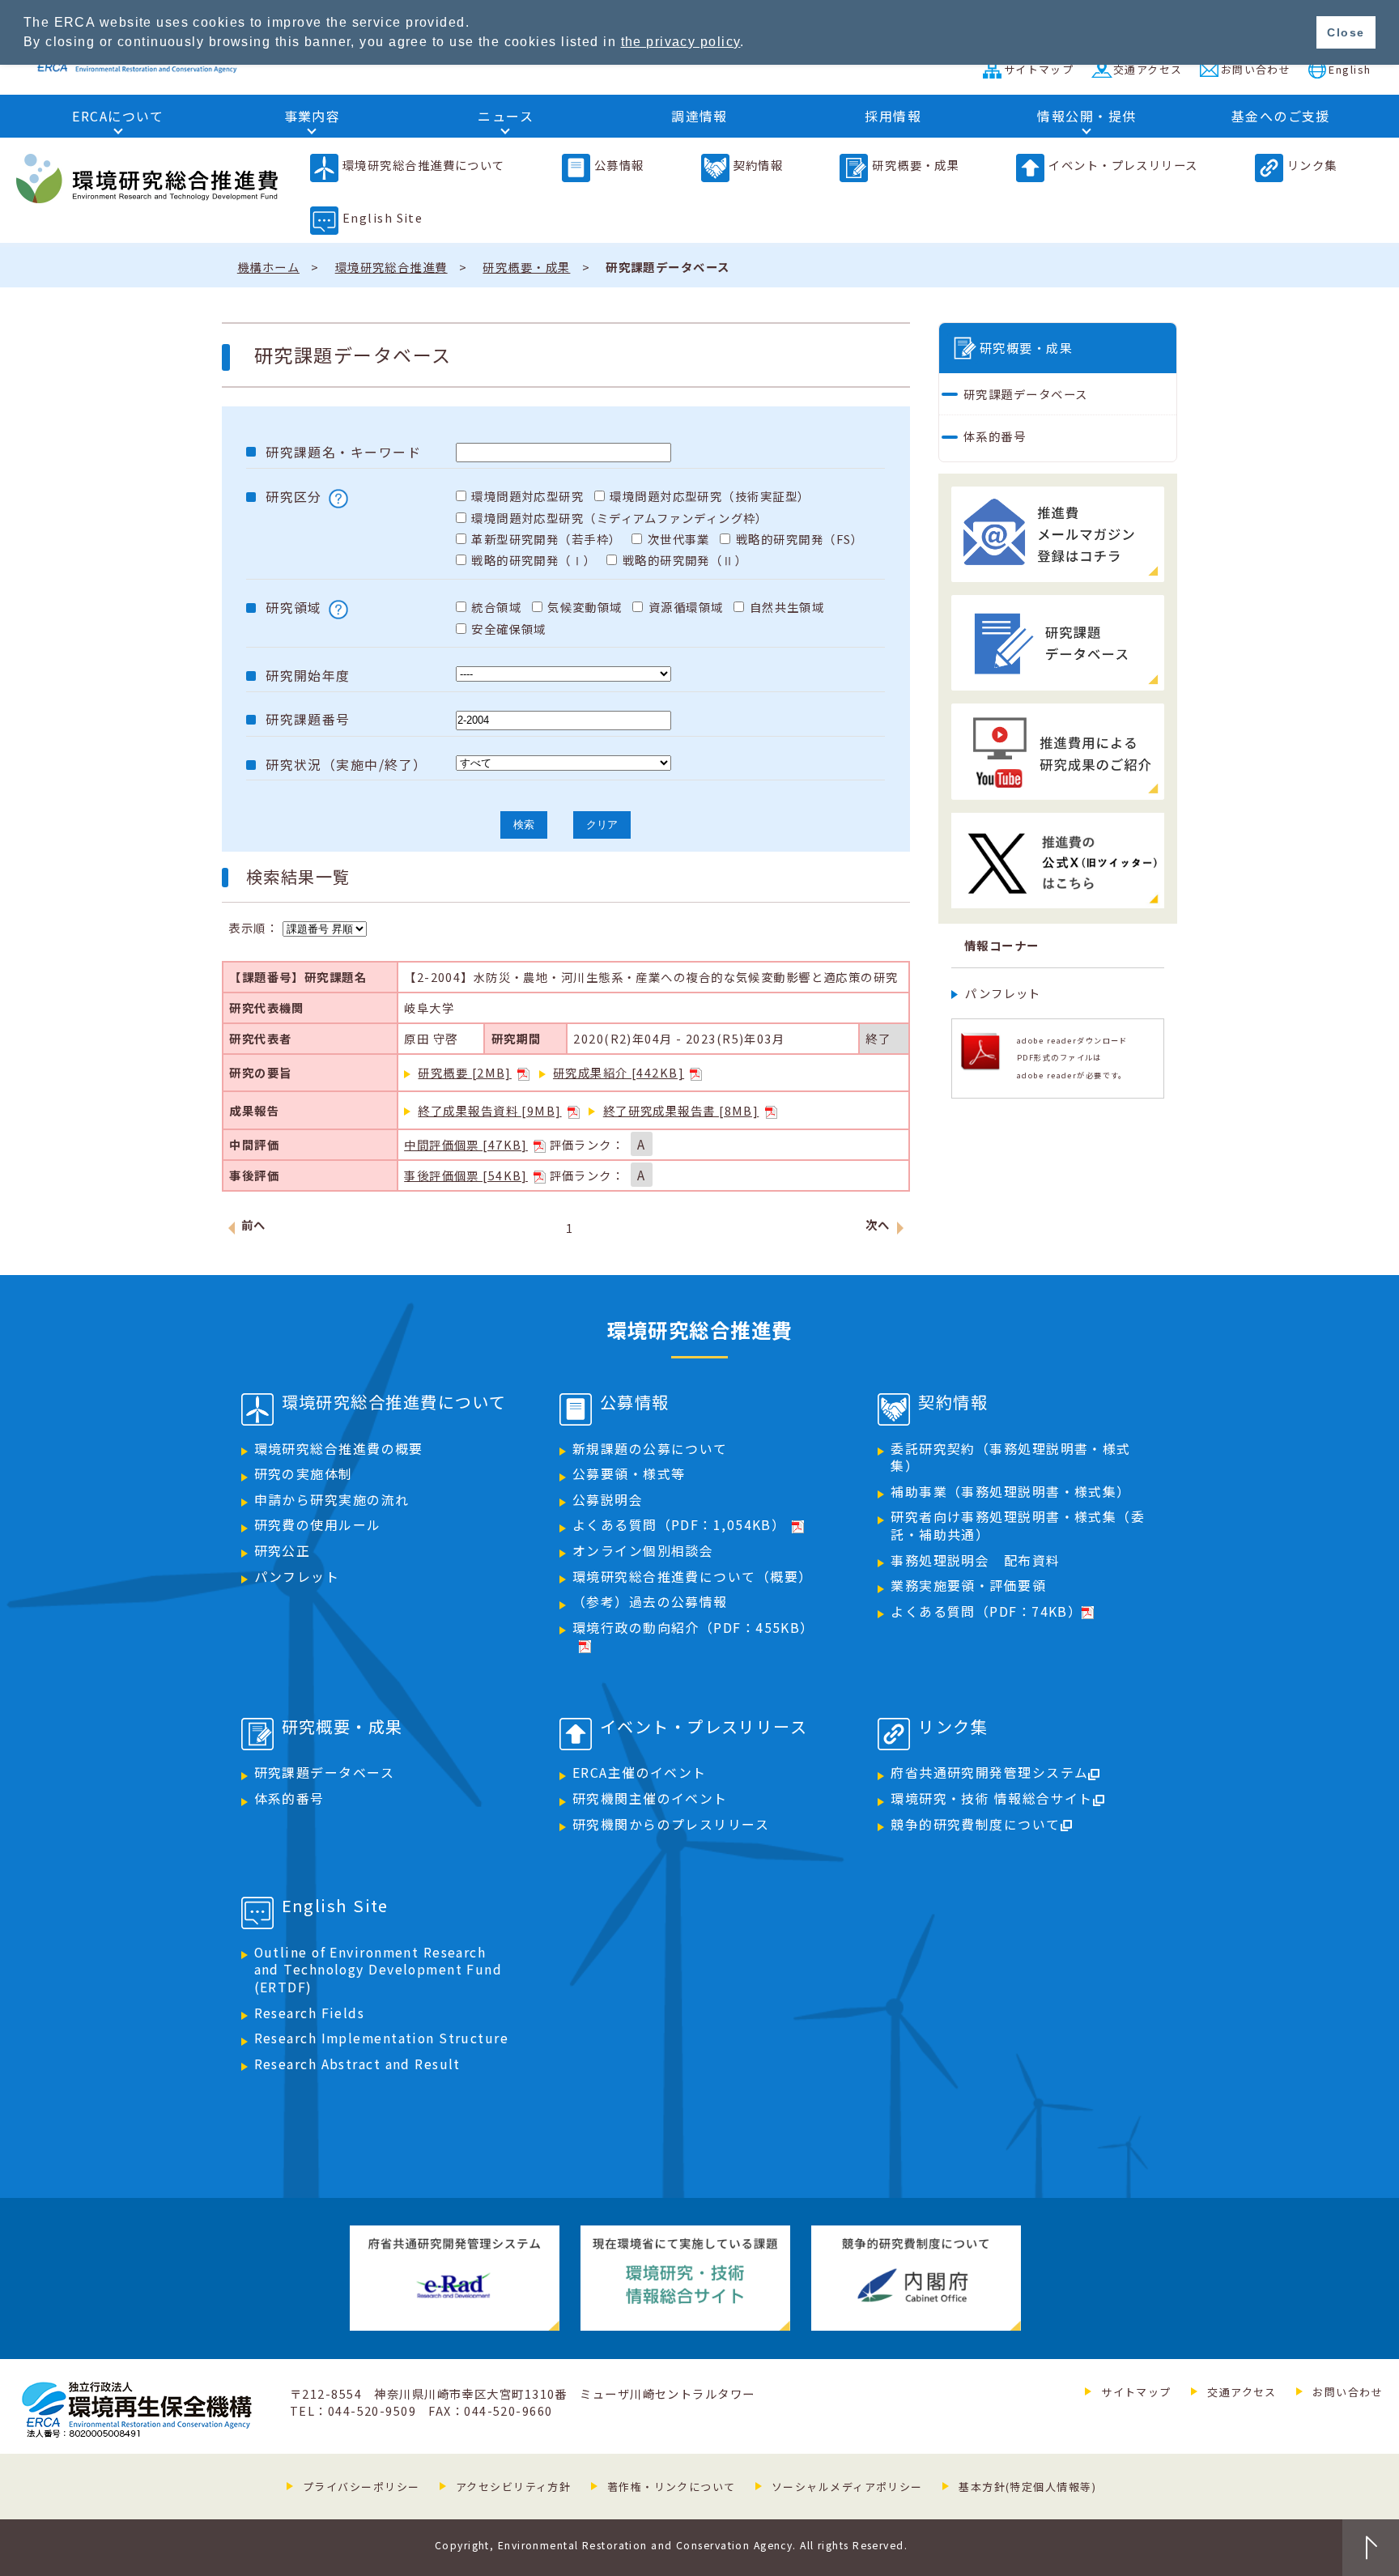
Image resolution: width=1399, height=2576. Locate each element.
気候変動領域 (585, 607)
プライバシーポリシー (361, 2487)
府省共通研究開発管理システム (989, 1773)
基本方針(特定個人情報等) (1027, 2487)
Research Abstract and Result (357, 2064)
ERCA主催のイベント (640, 1773)
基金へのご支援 (1281, 116)
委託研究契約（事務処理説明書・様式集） (1010, 1458)
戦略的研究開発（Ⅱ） (685, 560)
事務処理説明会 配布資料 (975, 1560)
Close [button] (1346, 32)
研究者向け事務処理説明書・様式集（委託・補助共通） (1018, 1526)
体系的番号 (995, 436)
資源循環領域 (686, 607)
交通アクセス (1148, 69)
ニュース (506, 116)
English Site (383, 217)
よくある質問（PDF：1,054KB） (679, 1525)
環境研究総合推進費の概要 (339, 1449)
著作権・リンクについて (672, 2487)
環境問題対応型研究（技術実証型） (710, 496)
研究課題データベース (1025, 394)
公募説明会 (608, 1500)
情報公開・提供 (1086, 116)
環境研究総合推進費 (391, 267)
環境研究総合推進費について (424, 165)
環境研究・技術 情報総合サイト (992, 1798)
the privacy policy (681, 42)
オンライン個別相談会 (643, 1551)
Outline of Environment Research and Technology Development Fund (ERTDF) (378, 1970)
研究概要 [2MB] (464, 1072)
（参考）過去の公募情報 (650, 1602)
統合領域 (496, 607)
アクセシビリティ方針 (513, 2487)
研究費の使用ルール (318, 1525)
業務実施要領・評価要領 (968, 1586)
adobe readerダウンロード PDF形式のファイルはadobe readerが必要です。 (1072, 1058)
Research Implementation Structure (382, 2038)
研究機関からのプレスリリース (671, 1824)
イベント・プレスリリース (1123, 165)
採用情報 (893, 116)
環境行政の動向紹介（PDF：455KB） (693, 1628)
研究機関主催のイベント (650, 1798)
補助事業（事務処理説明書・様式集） (1010, 1492)
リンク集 (1312, 165)
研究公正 (283, 1551)
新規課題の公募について (650, 1449)
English (1350, 69)
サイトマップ (1039, 69)
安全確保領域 (509, 629)
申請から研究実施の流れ (332, 1500)
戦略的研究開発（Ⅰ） (534, 560)
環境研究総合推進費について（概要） (692, 1577)
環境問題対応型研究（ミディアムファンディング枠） (620, 518)
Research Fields (310, 2013)
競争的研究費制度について (975, 1824)
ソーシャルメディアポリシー (847, 2487)
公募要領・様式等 (629, 1474)
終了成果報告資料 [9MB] (489, 1110)
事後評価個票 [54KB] (466, 1175)
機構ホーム (268, 267)
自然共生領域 (787, 607)
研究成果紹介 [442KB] (619, 1072)
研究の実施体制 (304, 1474)
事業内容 (313, 116)
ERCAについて (118, 116)
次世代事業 (679, 539)
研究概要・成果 (916, 165)
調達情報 (699, 116)
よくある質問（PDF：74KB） (986, 1611)
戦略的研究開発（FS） (800, 539)
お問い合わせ (1256, 69)
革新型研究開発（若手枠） (546, 539)
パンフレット (1003, 993)
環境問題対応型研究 (527, 496)
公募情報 (619, 165)
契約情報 (759, 165)
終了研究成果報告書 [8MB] (681, 1110)
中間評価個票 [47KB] (466, 1144)
